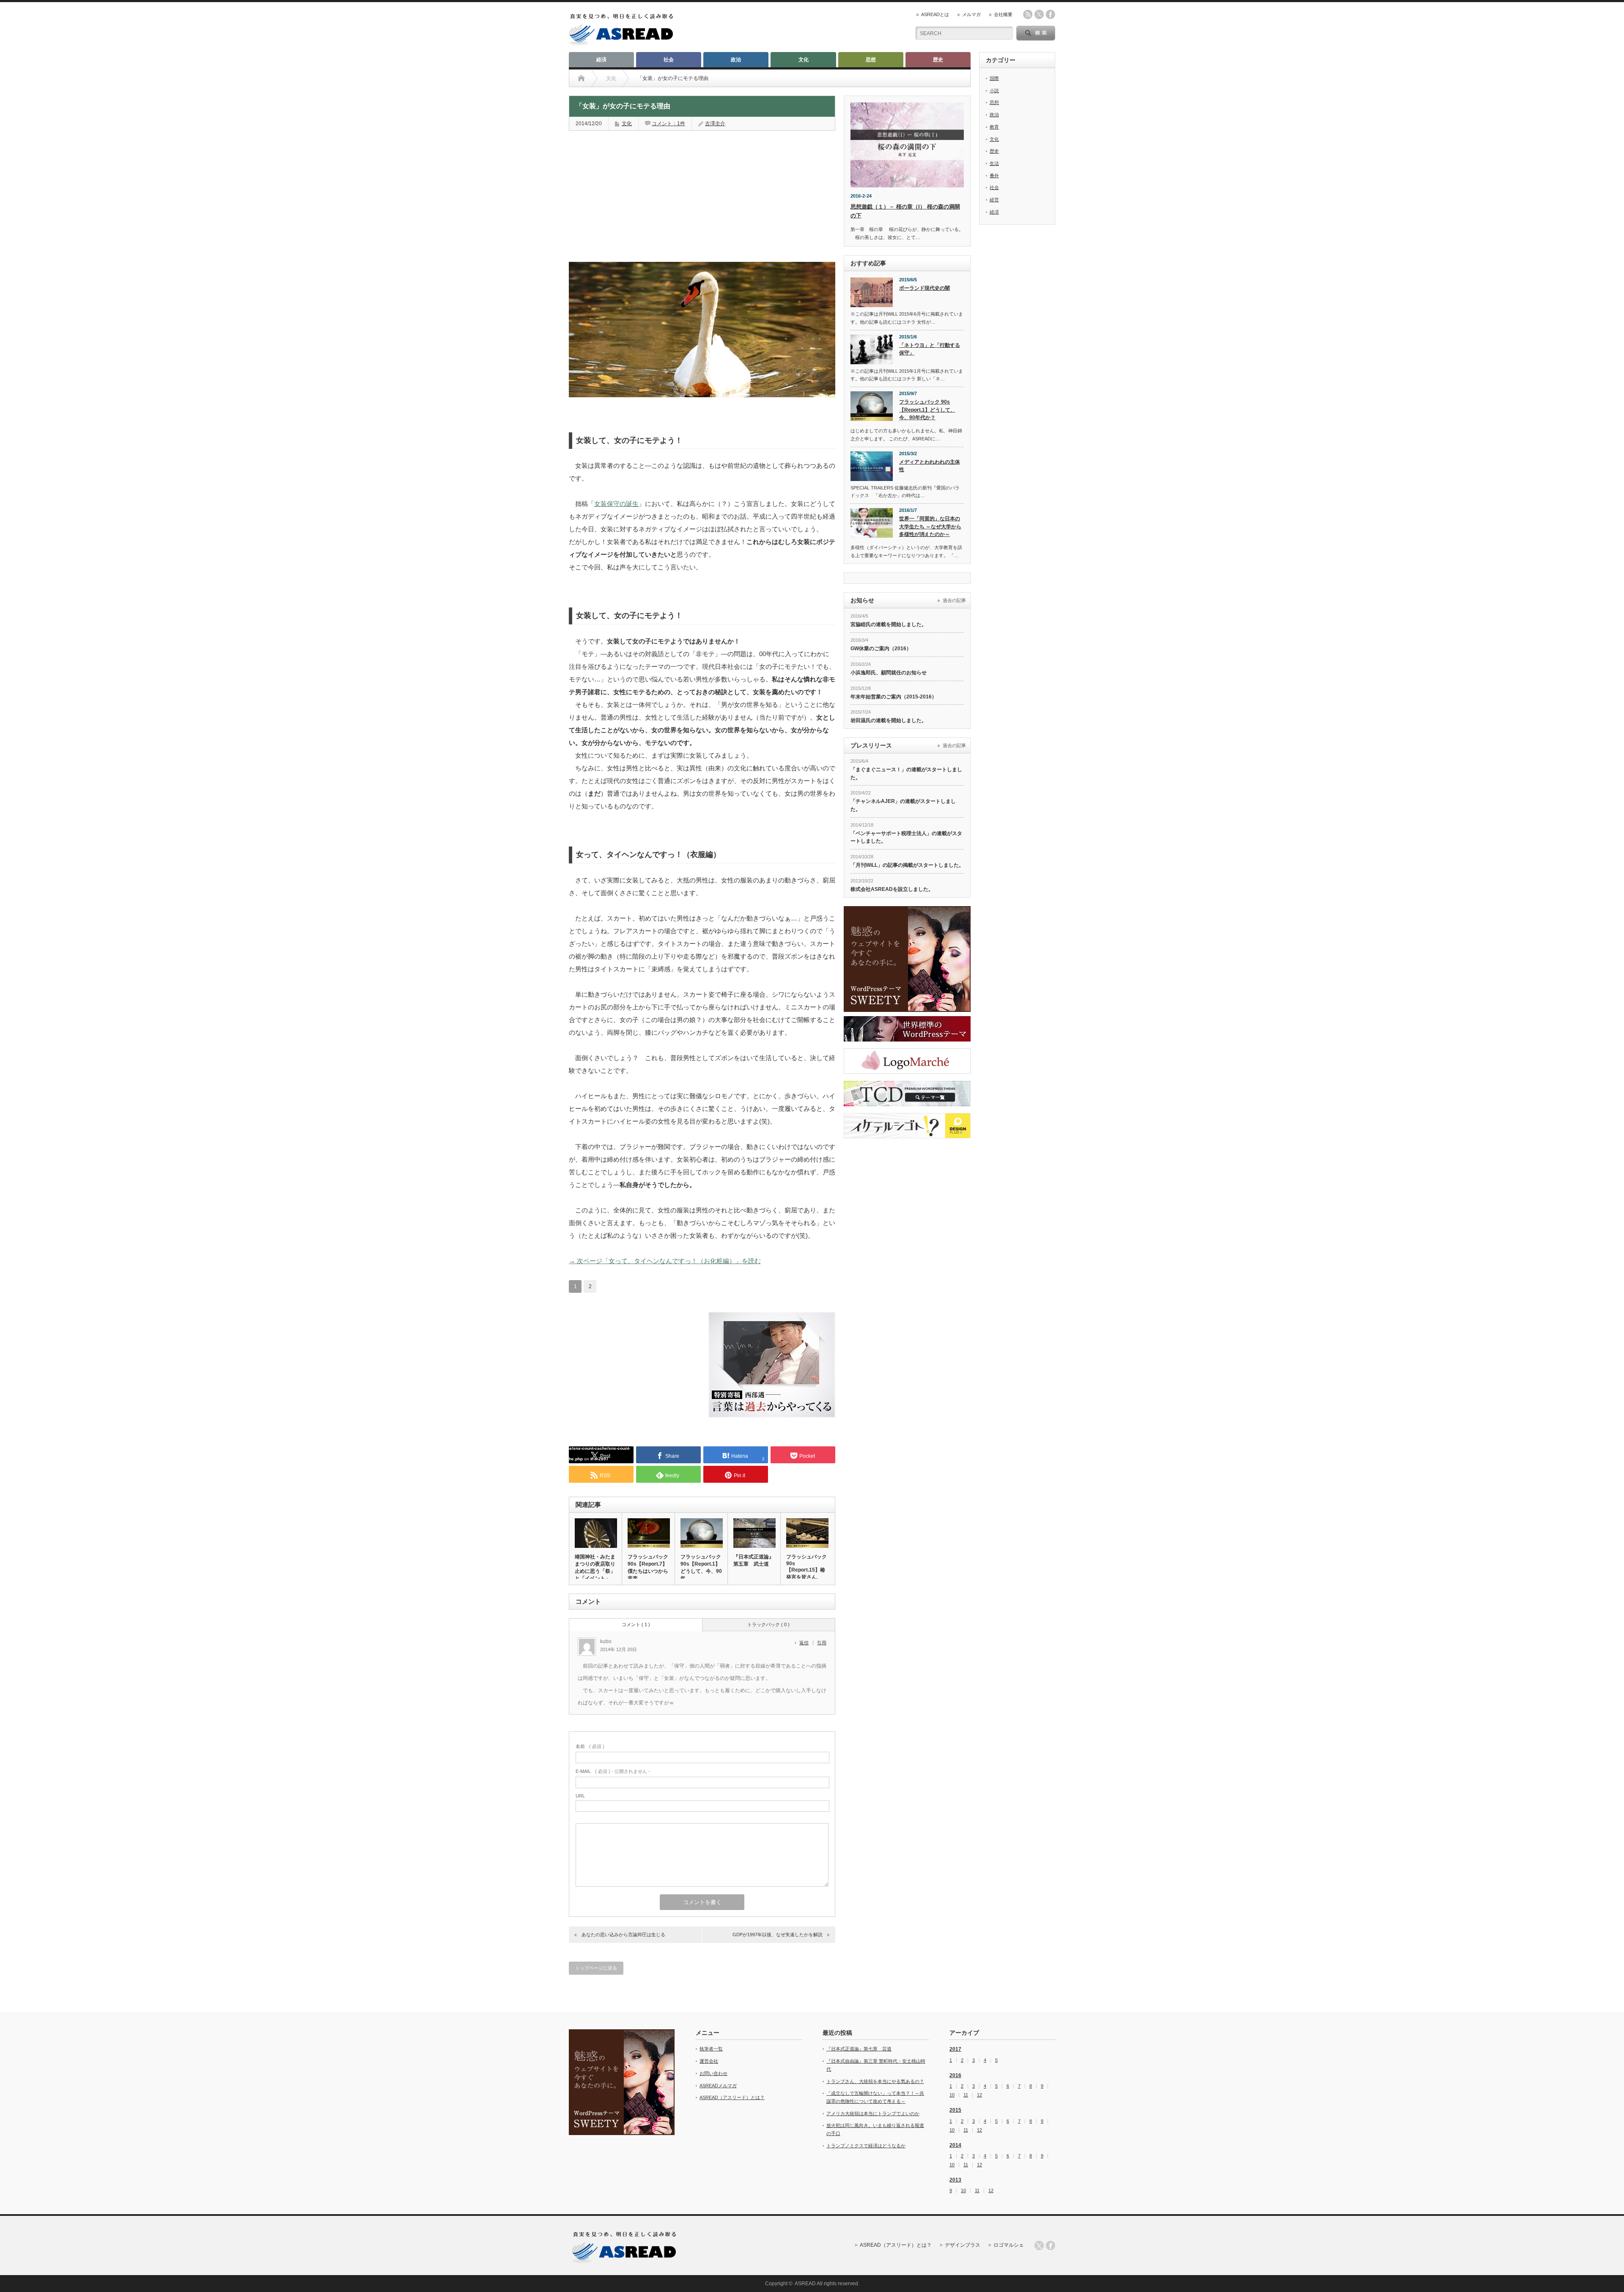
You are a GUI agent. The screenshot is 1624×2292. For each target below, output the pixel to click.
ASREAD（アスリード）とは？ (732, 2097)
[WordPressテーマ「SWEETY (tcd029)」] (907, 959)
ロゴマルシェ (1009, 2245)
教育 (994, 127)
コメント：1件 (668, 124)
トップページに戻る (596, 1968)
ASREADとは (935, 14)
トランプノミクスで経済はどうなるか (866, 2146)
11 (966, 2095)
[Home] (581, 78)
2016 (955, 2075)
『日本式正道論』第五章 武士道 (754, 1560)
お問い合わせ (713, 2073)
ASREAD (805, 2284)
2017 (955, 2049)
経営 (994, 200)
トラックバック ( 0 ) (768, 1624)
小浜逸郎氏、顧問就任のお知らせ (889, 673)
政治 (736, 60)
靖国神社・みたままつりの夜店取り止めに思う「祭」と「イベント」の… (595, 1571)
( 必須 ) (590, 1746)
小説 (994, 91)
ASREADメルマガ (718, 2086)
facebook (1051, 14)
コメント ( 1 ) (636, 1624)
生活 (994, 163)
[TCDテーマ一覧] (907, 1094)
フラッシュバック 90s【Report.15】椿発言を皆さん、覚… (807, 1571)
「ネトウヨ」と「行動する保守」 (930, 349)
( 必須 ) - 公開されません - (613, 1771)
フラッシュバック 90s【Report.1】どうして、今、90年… (701, 1568)
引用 (822, 1643)
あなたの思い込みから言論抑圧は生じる (623, 1935)
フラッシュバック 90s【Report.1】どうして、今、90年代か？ (927, 410)
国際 (994, 78)
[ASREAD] (621, 43)
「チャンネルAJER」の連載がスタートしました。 (903, 805)
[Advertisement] (632, 192)
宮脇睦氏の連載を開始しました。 (889, 624)
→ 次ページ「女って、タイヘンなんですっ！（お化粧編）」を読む (665, 1261)
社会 (669, 60)
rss (1028, 14)
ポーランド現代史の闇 (924, 288)
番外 (994, 176)
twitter (1039, 14)
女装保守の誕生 (616, 504)
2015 (955, 2110)
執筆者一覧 (711, 2049)
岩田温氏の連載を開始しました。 (889, 720)
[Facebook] (1051, 2245)
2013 (955, 2180)
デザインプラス (963, 2245)
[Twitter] (1039, 2245)
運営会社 (709, 2061)
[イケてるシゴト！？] (907, 1126)
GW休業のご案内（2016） (881, 649)
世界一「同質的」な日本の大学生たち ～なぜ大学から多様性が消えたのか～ (930, 526)
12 (979, 2095)
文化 (804, 60)
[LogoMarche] (907, 1061)
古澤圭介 (715, 124)
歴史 (938, 60)
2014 (955, 2145)
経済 (601, 60)
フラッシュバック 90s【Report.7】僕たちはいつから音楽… (648, 1568)
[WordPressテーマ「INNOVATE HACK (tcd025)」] (907, 1029)
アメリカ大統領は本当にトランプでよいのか (873, 2113)
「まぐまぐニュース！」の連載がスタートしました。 (906, 774)
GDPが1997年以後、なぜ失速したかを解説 (778, 1935)
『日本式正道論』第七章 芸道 (859, 2049)
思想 (871, 60)
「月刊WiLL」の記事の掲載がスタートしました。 (907, 865)
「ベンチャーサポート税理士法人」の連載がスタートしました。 (906, 837)
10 (952, 2095)
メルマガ (971, 14)
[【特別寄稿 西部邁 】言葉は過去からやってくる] (772, 1415)
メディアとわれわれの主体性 (930, 466)
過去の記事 (954, 600)
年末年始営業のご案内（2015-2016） (894, 697)
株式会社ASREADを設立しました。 (892, 889)
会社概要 (1003, 14)
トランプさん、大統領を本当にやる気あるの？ (875, 2081)
